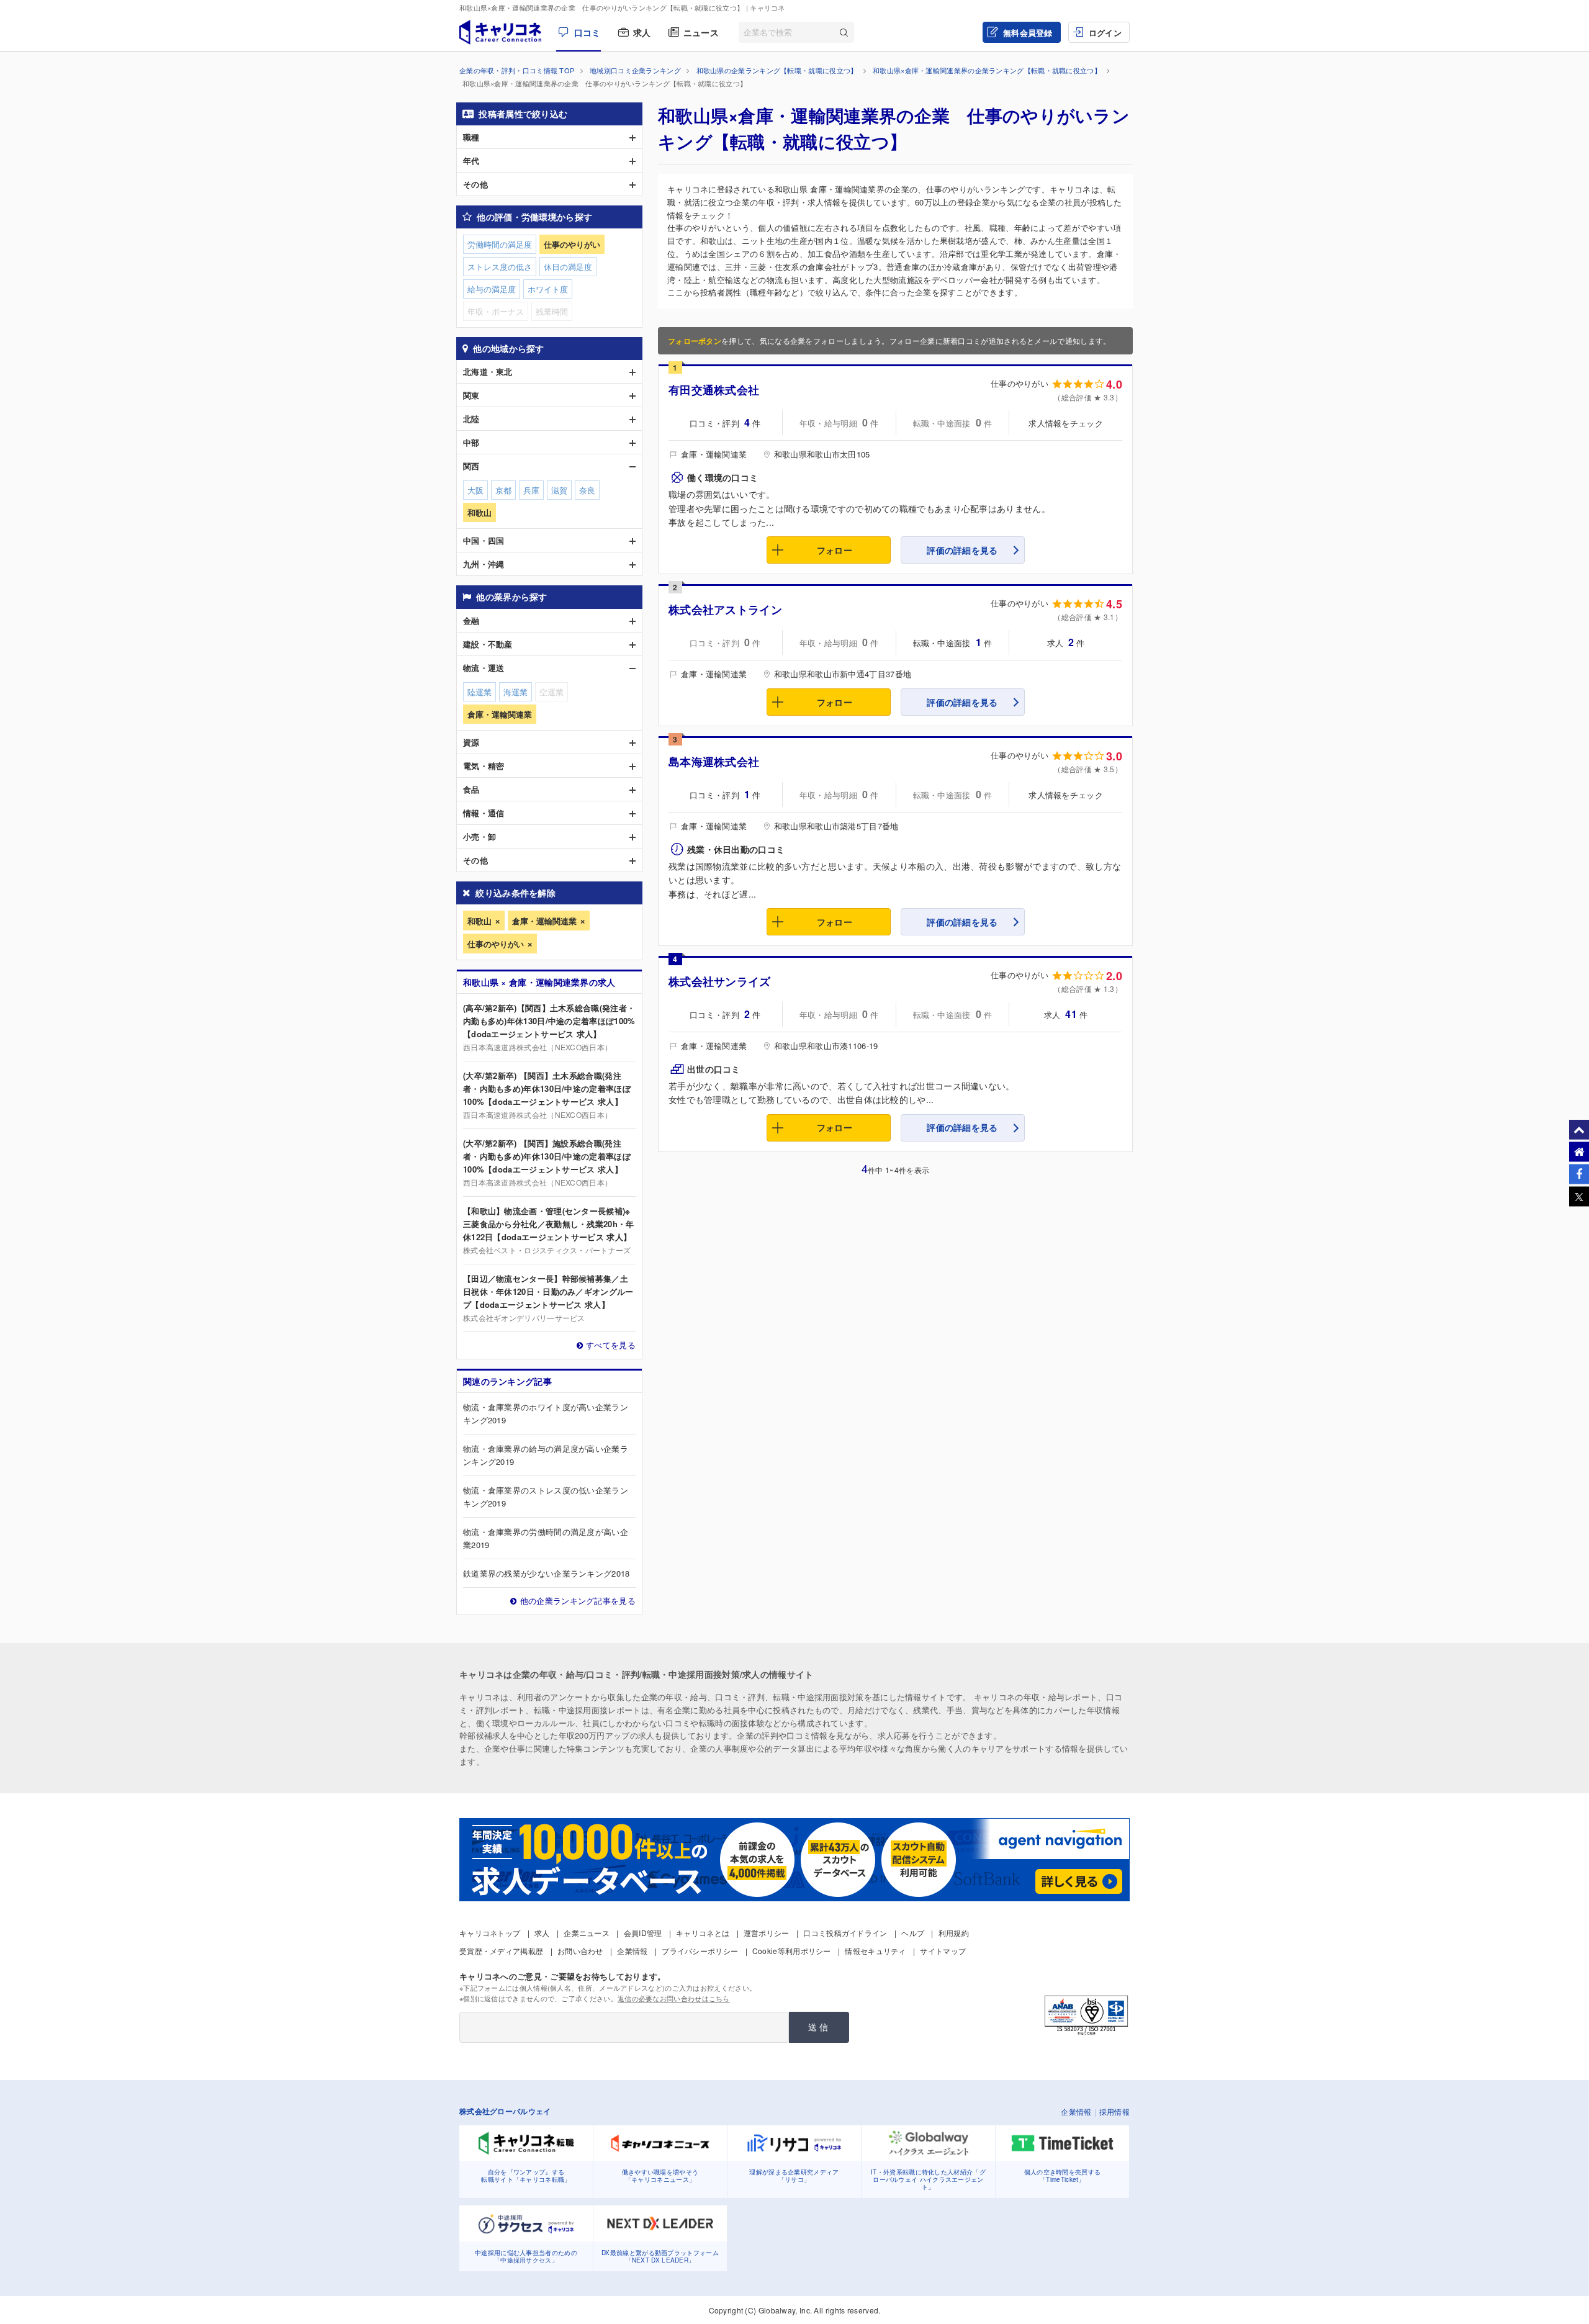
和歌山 (479, 921)
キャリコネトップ (490, 1933)
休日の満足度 (568, 267)
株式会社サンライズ (720, 981)
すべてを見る (611, 1345)
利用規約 (954, 1933)
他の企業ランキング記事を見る (578, 1601)
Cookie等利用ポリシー (792, 1951)
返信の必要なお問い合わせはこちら (674, 1998)
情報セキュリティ (875, 1951)
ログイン (1105, 33)
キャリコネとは (703, 1933)
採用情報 (1114, 2111)
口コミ (587, 32)
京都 (503, 490)
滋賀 (559, 490)
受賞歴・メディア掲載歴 (501, 1951)
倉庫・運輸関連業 (544, 921)
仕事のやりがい (496, 944)
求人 (642, 32)
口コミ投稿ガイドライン (845, 1933)
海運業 (515, 692)
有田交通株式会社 (714, 390)
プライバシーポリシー (700, 1951)
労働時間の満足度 (500, 244)
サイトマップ (943, 1951)
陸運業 (479, 692)
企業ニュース (587, 1933)
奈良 (587, 490)
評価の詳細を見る (962, 550)
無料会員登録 (1028, 33)
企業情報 (632, 1951)
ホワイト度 (548, 289)
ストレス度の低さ (500, 267)
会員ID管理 (643, 1933)
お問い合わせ (580, 1951)
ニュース (701, 32)
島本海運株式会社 (714, 762)
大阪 (475, 490)
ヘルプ (913, 1933)
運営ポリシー (767, 1933)
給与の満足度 (492, 289)
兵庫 (531, 490)
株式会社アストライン (725, 610)
